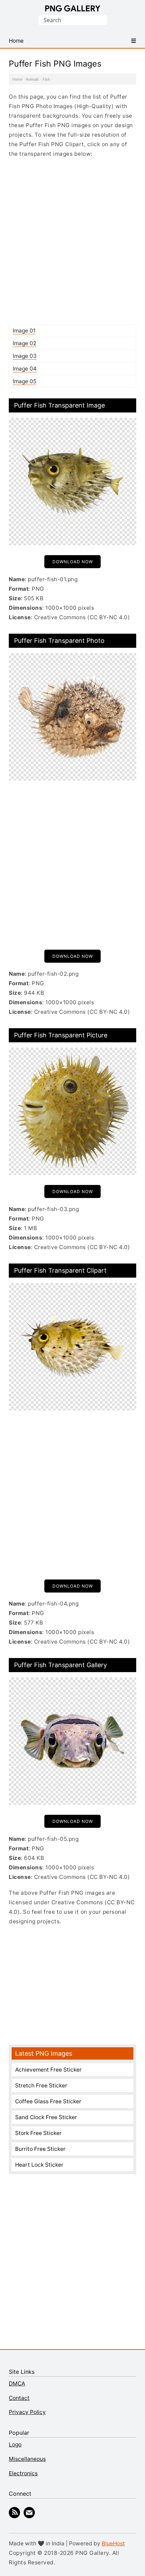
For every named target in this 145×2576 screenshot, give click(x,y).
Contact (19, 2398)
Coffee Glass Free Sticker (48, 2101)
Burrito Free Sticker (40, 2149)
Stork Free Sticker (38, 2133)
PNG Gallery (73, 8)
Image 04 (25, 369)
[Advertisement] (72, 241)
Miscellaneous (27, 2459)
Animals (32, 79)
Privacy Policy (27, 2412)
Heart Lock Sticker (39, 2165)
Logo (15, 2444)
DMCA (17, 2383)
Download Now (73, 562)
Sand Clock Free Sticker (46, 2117)
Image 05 (24, 381)
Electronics (23, 2473)
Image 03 (25, 356)
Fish (46, 79)
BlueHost (113, 2543)
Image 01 (24, 331)
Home (17, 79)
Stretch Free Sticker (41, 2085)
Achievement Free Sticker (48, 2070)
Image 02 (24, 343)
